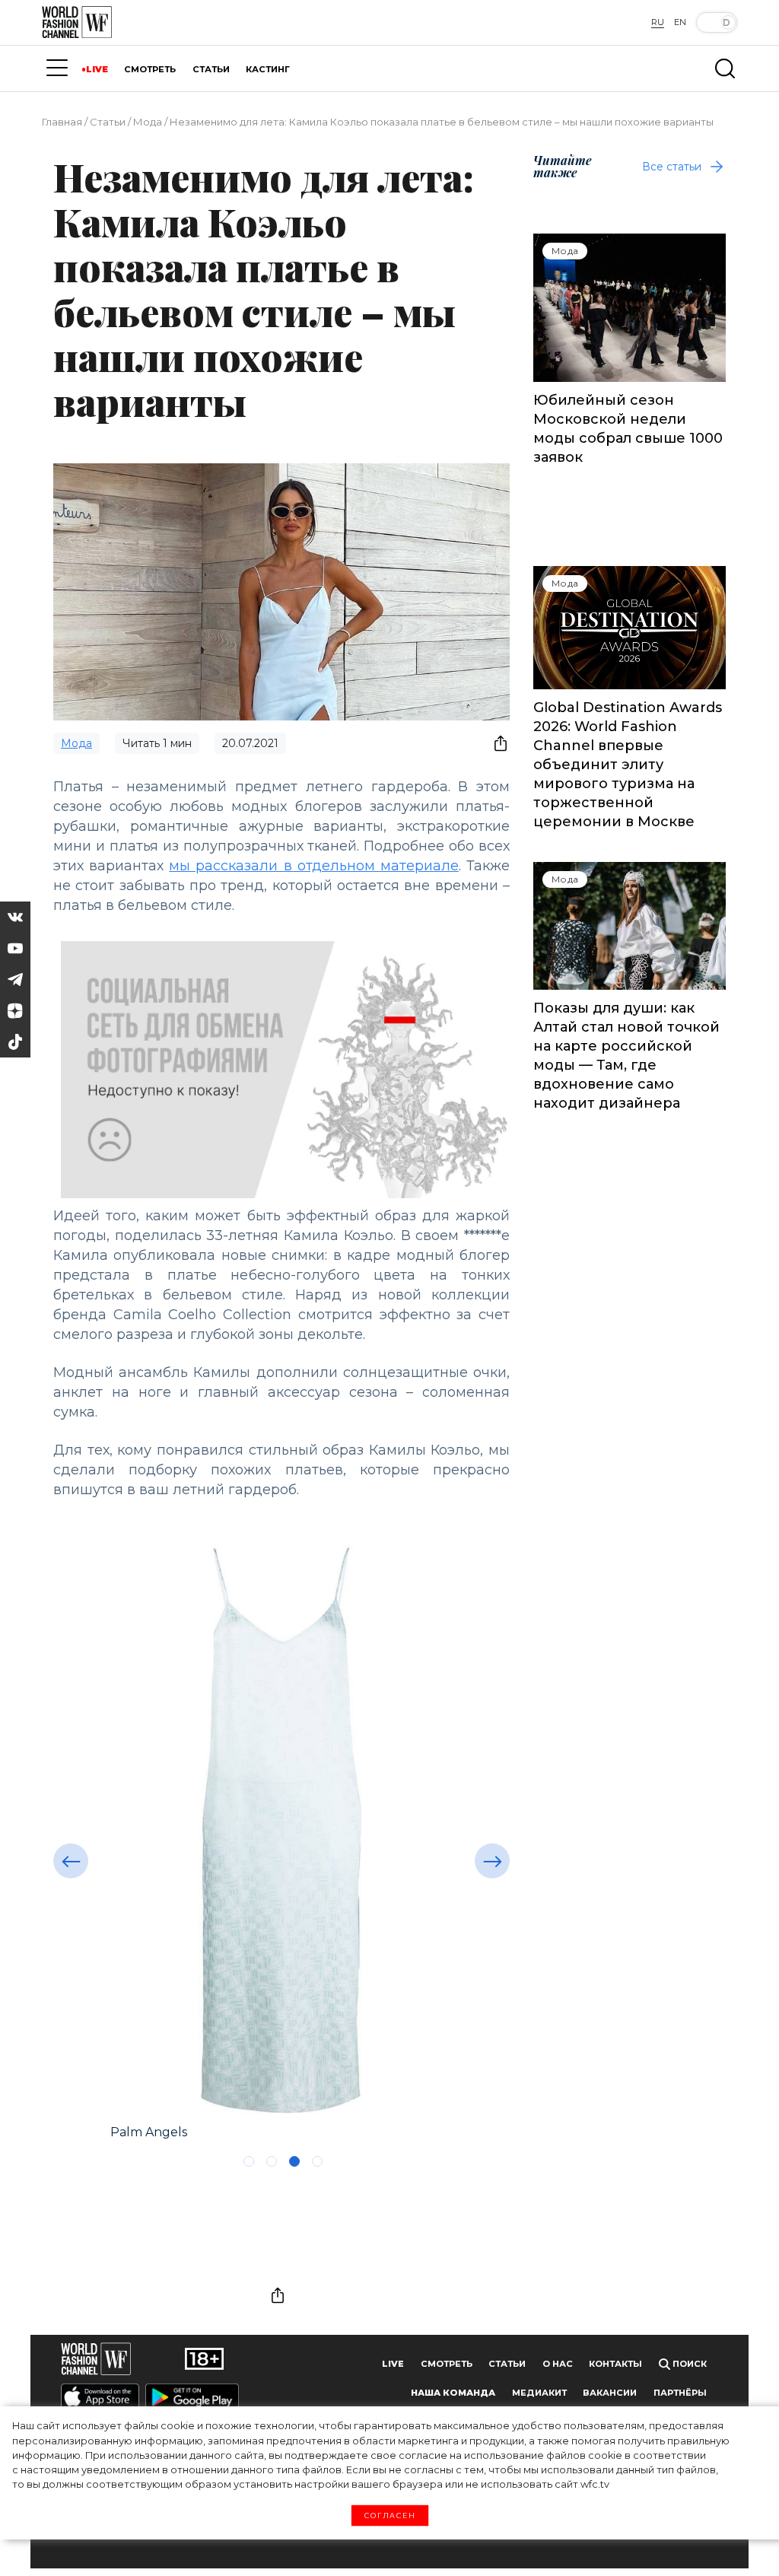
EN (680, 22)
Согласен (390, 2516)
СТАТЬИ (211, 69)
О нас (558, 2364)
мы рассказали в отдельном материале (314, 866)
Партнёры (680, 2393)
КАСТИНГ (268, 69)
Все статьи (672, 167)
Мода (148, 122)
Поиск (688, 2364)
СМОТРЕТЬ (150, 69)
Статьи (108, 122)
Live (393, 2364)
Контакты (615, 2364)
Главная (62, 122)
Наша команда (453, 2393)
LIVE (97, 69)
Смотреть (447, 2364)
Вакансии (610, 2393)
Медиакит (539, 2393)
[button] (71, 1861)
